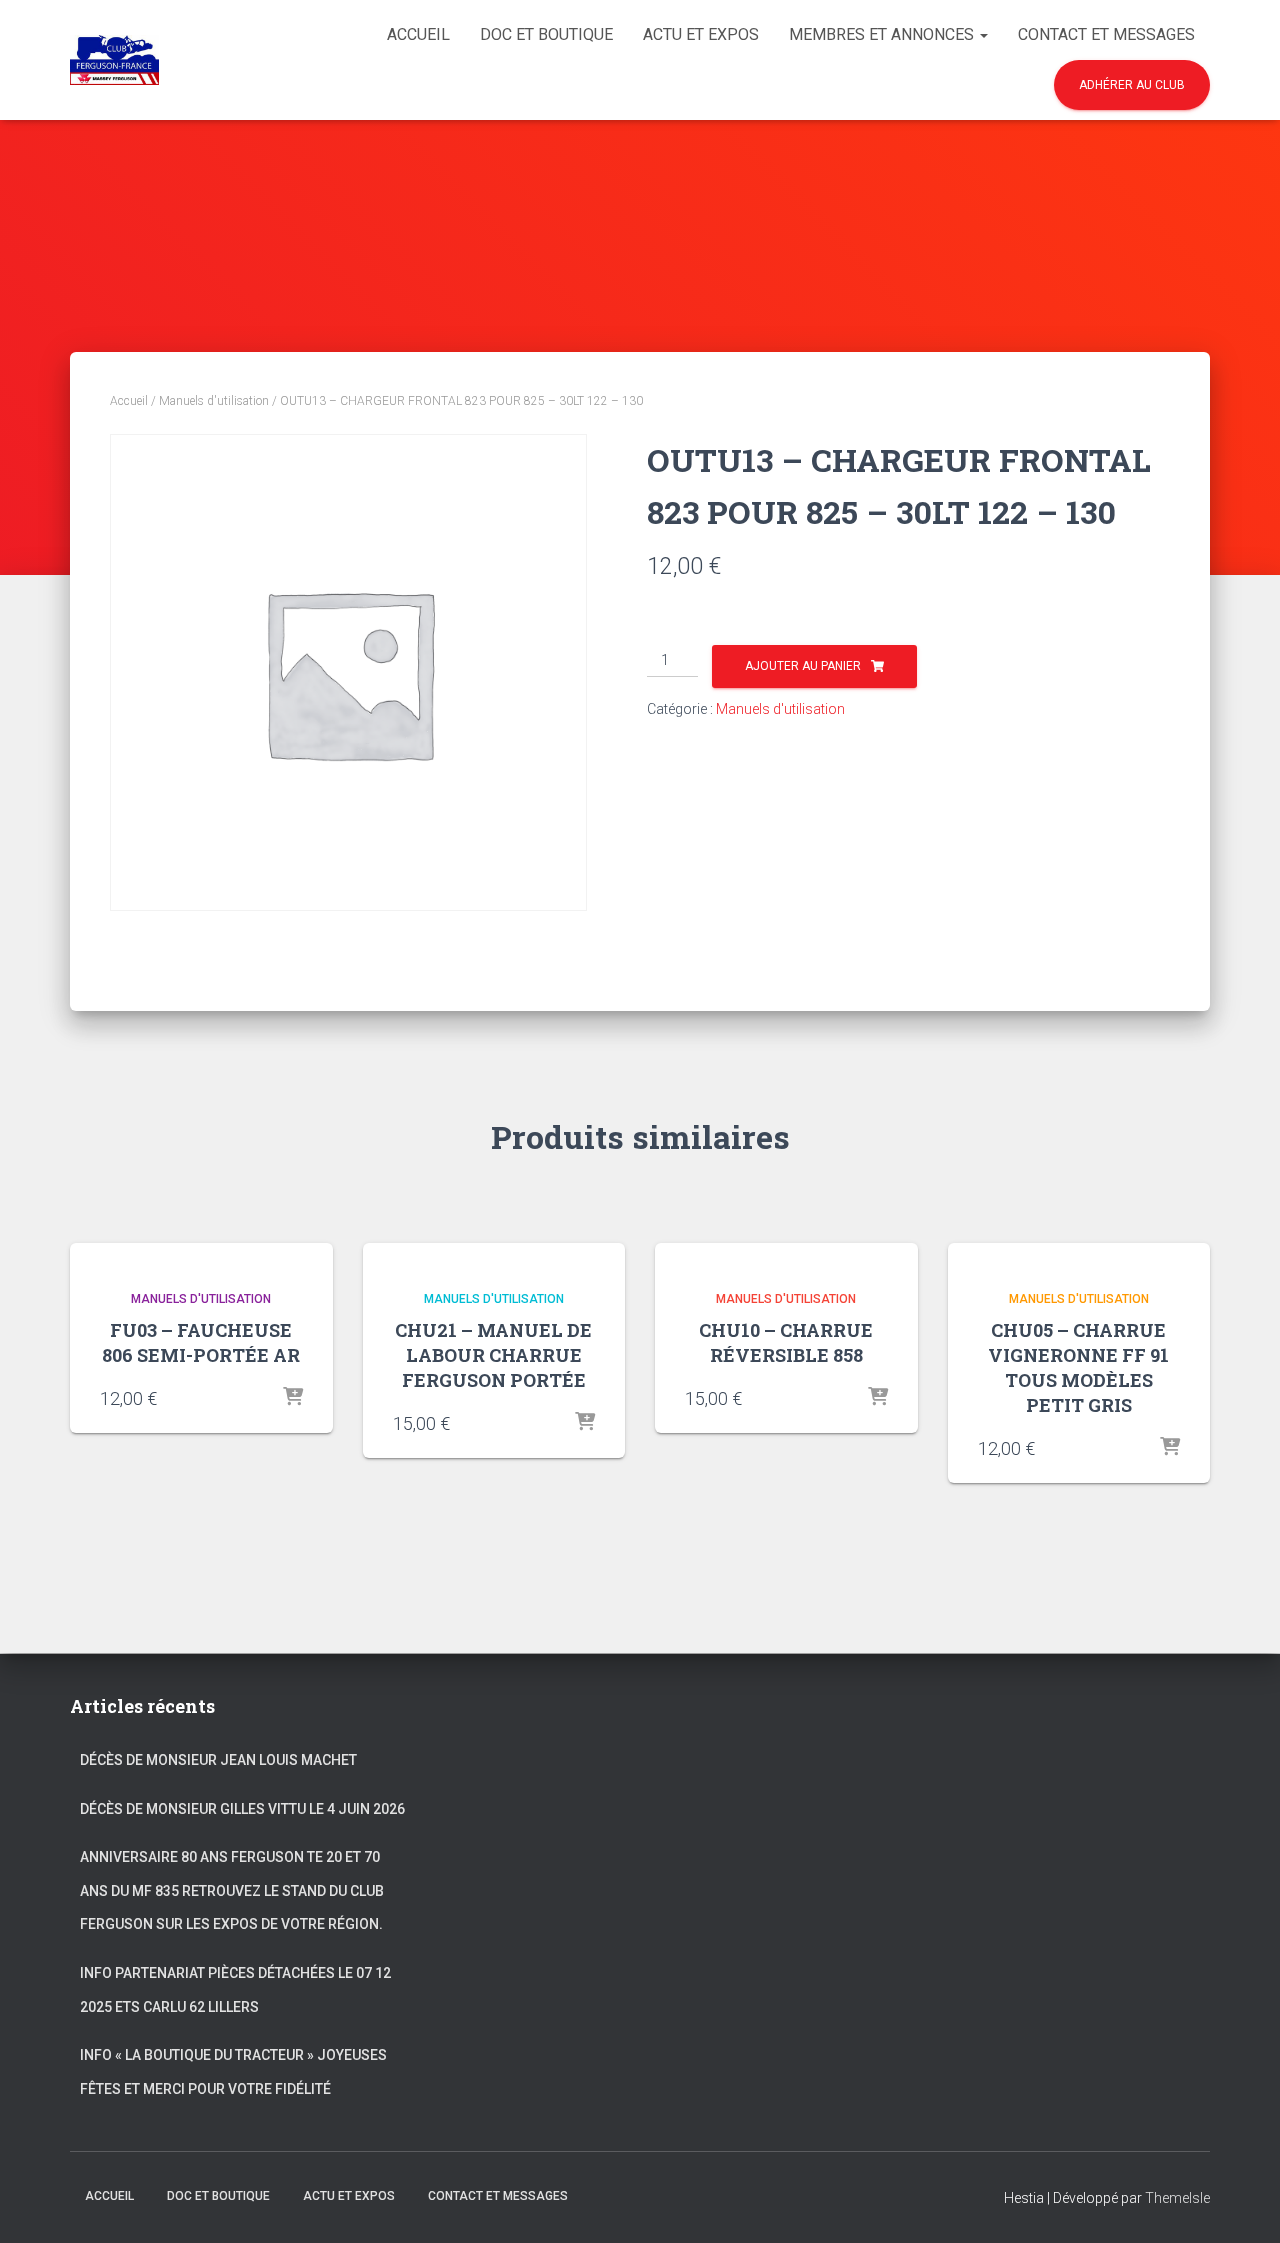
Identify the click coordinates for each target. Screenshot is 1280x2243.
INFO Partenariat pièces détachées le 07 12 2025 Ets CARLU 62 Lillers (235, 1990)
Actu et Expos (701, 34)
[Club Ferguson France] (114, 60)
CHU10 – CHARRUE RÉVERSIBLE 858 (786, 1342)
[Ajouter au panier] (293, 1398)
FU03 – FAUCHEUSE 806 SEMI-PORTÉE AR (201, 1342)
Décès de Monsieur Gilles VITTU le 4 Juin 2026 (242, 1809)
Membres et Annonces (883, 34)
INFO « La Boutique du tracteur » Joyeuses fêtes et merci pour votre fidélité (233, 2072)
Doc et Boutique (546, 34)
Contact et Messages (1106, 34)
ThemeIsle (1177, 2198)
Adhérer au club (1132, 85)
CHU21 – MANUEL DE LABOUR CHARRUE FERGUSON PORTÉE (493, 1355)
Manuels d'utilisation (214, 401)
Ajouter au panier (803, 666)
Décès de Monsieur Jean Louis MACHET (218, 1760)
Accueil (418, 34)
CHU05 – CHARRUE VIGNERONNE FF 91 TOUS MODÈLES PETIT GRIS (1078, 1368)
